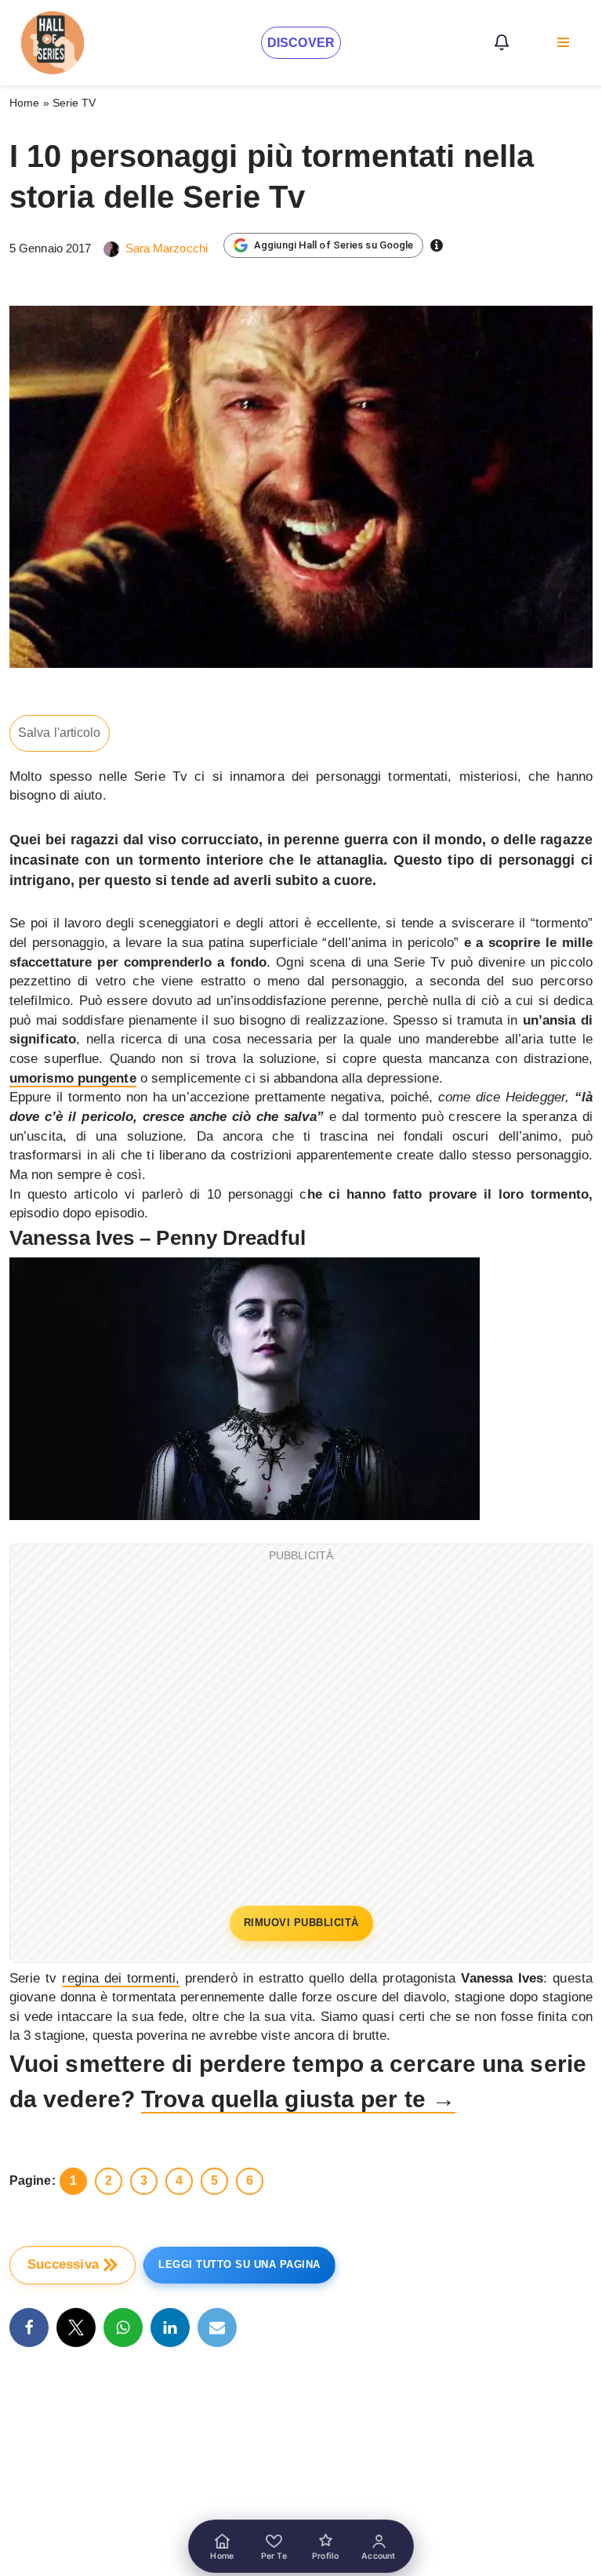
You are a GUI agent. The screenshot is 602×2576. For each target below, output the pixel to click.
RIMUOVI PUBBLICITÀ (301, 1923)
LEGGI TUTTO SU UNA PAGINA (239, 2264)
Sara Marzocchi (167, 248)
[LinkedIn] (170, 2327)
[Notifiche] (502, 42)
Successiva (63, 2264)
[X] (76, 2327)
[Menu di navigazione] (563, 42)
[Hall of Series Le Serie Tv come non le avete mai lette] (53, 43)
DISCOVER (301, 43)
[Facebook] (29, 2327)
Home (24, 103)
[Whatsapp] (123, 2327)
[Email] (217, 2327)
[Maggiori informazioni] (437, 245)
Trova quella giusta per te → (298, 2099)
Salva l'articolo (60, 733)
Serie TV (74, 103)
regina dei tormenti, (121, 1978)
